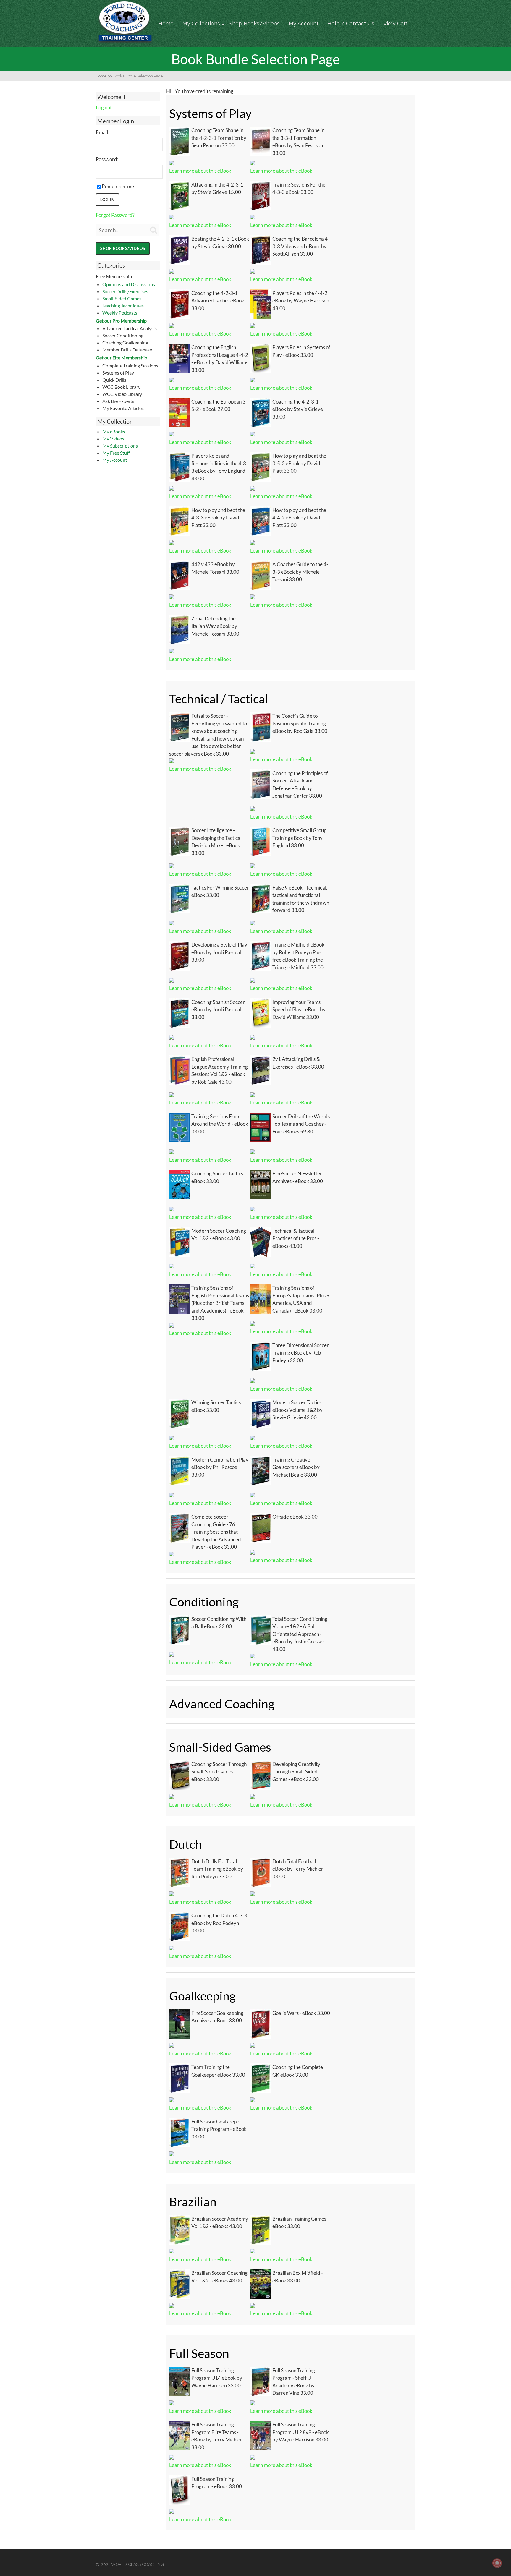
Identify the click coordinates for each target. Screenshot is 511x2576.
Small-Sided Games (122, 298)
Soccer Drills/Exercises (125, 291)
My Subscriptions (120, 446)
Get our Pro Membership (121, 321)
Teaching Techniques (123, 306)
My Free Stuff (116, 453)
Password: (107, 159)
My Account (304, 24)
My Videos (113, 439)
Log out (104, 107)
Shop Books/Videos (254, 24)
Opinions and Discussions (129, 284)
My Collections (201, 24)
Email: (102, 132)
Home (166, 24)
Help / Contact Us (351, 24)
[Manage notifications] (497, 2563)
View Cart (396, 24)
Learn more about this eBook (200, 171)
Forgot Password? (115, 215)
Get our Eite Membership (122, 358)
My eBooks (114, 431)
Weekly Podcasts (120, 313)
